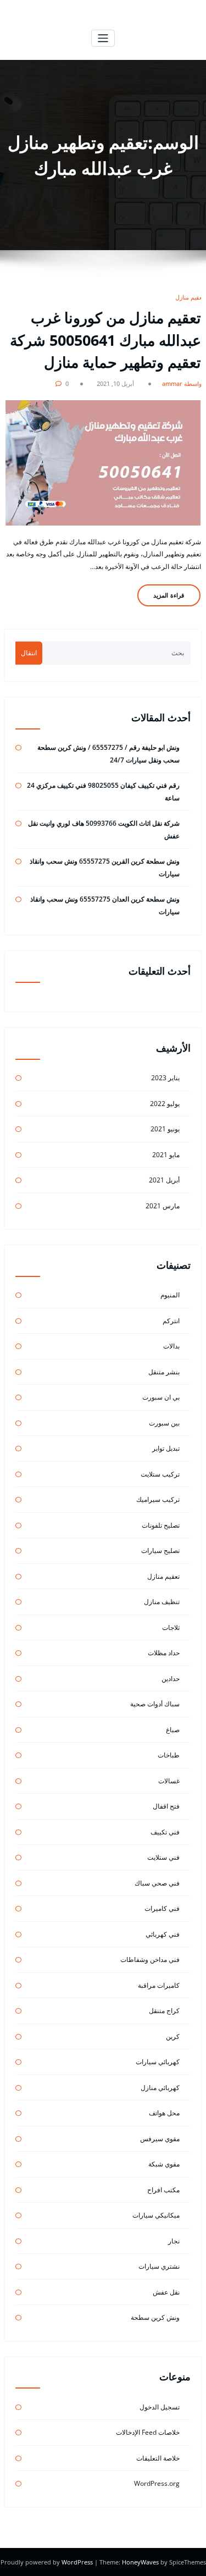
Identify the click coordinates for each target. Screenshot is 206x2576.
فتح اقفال (166, 1806)
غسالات (169, 1781)
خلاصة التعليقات (158, 2458)
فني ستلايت (163, 1857)
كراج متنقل (164, 2011)
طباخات (169, 1755)
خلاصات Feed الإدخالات (148, 2432)
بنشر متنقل (164, 1372)
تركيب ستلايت (160, 1474)
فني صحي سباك (157, 1883)
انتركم (171, 1321)
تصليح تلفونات (161, 1525)
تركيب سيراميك (158, 1499)
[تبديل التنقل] (103, 38)
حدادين (171, 1679)
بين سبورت (164, 1423)
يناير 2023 (165, 1078)
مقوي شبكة (164, 2164)
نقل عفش (166, 2292)
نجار (174, 2241)
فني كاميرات (162, 1908)
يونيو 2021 (165, 1129)
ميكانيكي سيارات (156, 2215)
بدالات (171, 1346)
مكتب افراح (163, 2190)
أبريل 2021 (164, 1180)
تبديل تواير (166, 1448)
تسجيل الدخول (160, 2407)
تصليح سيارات (160, 1550)
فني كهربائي (163, 1934)
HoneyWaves (140, 2562)
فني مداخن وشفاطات (150, 1959)
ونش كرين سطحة (155, 2317)
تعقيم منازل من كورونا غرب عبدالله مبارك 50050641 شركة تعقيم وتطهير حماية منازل (105, 340)
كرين (173, 2036)
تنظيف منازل (162, 1602)
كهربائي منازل (160, 2088)
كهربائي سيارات (158, 2062)
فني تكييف (165, 1832)
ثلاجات (171, 1627)
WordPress (78, 2562)
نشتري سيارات (159, 2266)
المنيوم (170, 1295)
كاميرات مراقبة (159, 1985)
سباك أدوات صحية (155, 1704)
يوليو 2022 (165, 1104)
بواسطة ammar (183, 383)
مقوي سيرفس (160, 2139)
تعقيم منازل (190, 297)
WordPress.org (157, 2483)
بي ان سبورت (161, 1397)
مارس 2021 (163, 1206)
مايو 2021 (166, 1155)
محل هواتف (164, 2113)
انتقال (29, 653)
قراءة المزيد (169, 595)
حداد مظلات (164, 1653)
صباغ (173, 1730)
